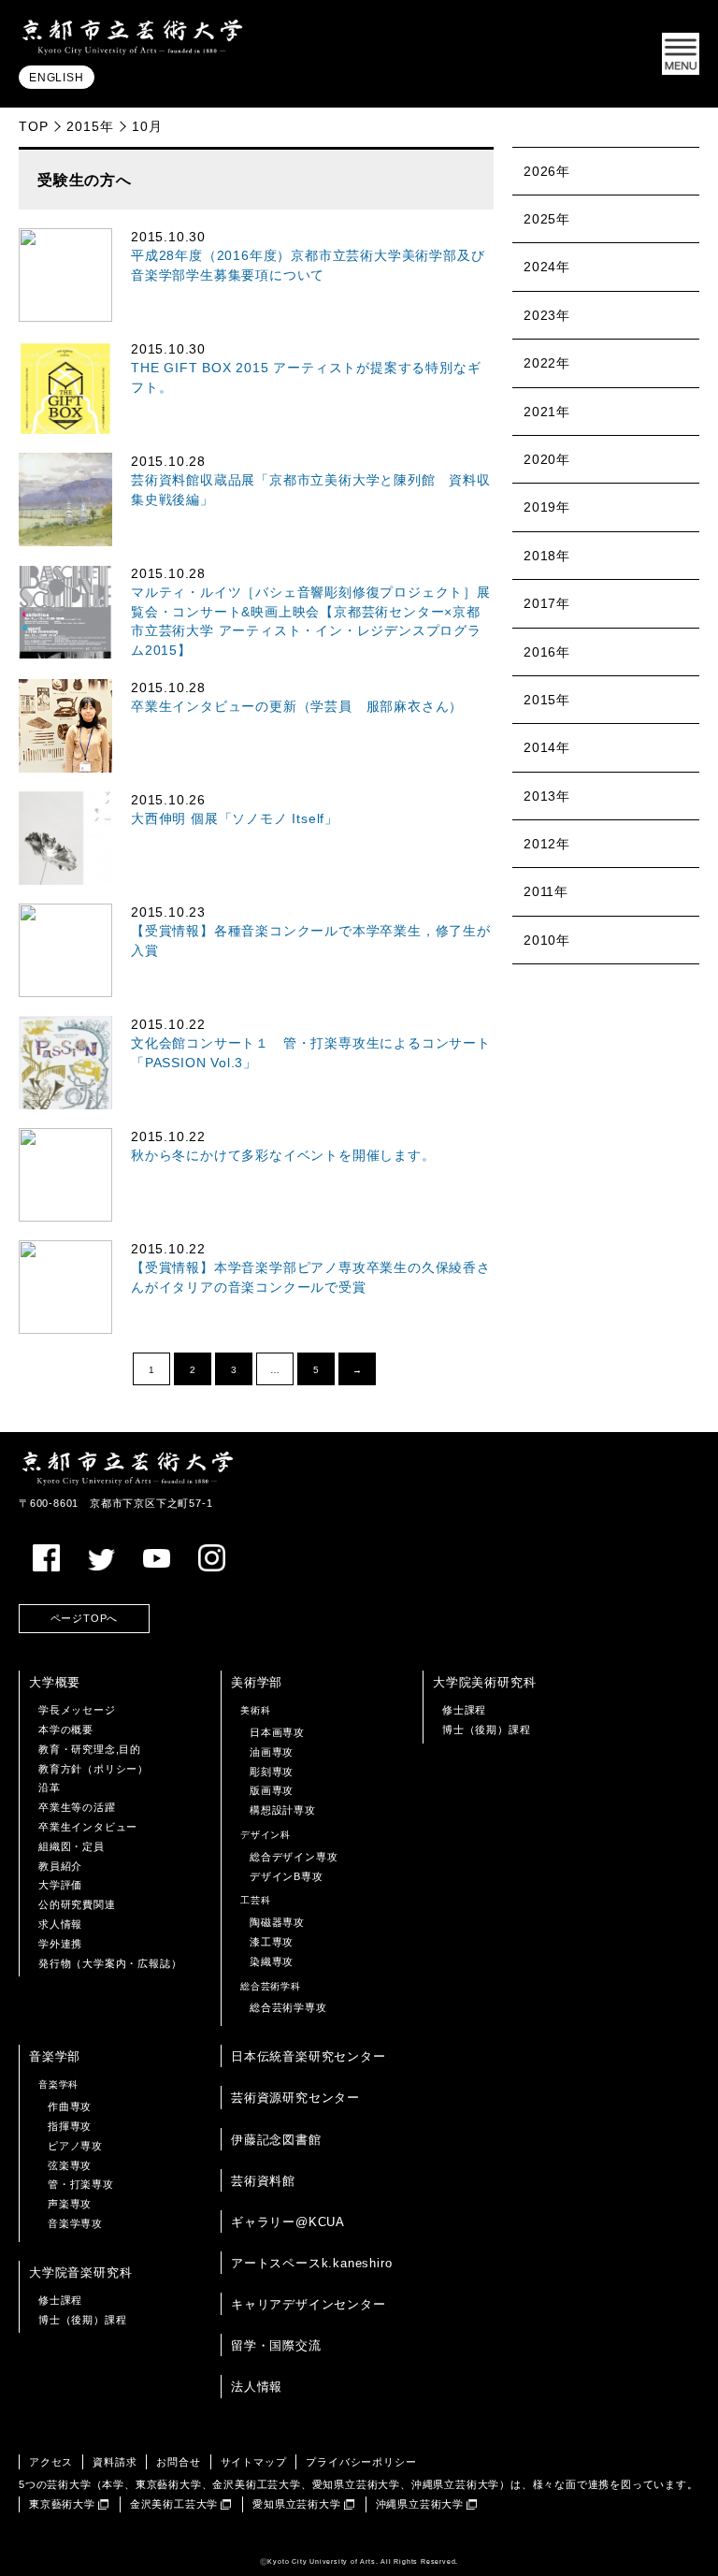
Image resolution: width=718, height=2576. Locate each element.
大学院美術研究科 (484, 1682)
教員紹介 (60, 1866)
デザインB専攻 (287, 1876)
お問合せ (178, 2462)
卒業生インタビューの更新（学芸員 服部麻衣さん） (297, 707)
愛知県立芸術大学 (296, 2504)
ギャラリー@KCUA (288, 2222)
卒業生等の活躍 (77, 1807)
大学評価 (60, 1885)
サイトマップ (254, 2462)
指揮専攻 (70, 2126)
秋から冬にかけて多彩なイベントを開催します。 (283, 1156)
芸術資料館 (263, 2181)
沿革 (50, 1787)
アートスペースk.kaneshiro (311, 2263)
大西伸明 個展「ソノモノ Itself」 (235, 819)
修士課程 (464, 1710)
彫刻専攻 (272, 1772)
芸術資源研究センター (295, 2098)
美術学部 (257, 1682)
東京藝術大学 (62, 2504)
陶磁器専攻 (277, 1922)
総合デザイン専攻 (294, 1857)
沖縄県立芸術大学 (420, 2504)
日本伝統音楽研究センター (309, 2056)
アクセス (51, 2462)
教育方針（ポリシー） (93, 1769)
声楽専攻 (70, 2204)
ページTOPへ (85, 1618)
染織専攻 (272, 1961)
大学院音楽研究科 (80, 2272)
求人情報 (60, 1924)
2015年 (90, 126)
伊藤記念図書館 (276, 2140)
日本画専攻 (277, 1732)
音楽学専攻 (75, 2223)
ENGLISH (57, 78)
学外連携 (60, 1944)
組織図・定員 (72, 1846)
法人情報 (257, 2387)
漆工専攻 (272, 1942)
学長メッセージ (77, 1710)
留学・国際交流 (276, 2345)
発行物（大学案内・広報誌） (110, 1963)
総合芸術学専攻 (288, 2007)
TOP (33, 126)
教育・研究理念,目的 (90, 1749)
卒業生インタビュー (88, 1827)
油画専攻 (272, 1752)
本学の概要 (66, 1729)
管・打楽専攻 (81, 2184)
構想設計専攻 (283, 1810)
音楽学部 (55, 2056)
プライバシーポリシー (361, 2462)
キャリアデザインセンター (309, 2304)
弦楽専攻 (70, 2165)
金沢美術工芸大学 (174, 2504)
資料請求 (115, 2462)
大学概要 (55, 1682)
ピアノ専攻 (75, 2146)
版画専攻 (272, 1790)
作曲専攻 (70, 2106)
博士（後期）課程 (486, 1729)
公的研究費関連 (77, 1904)
